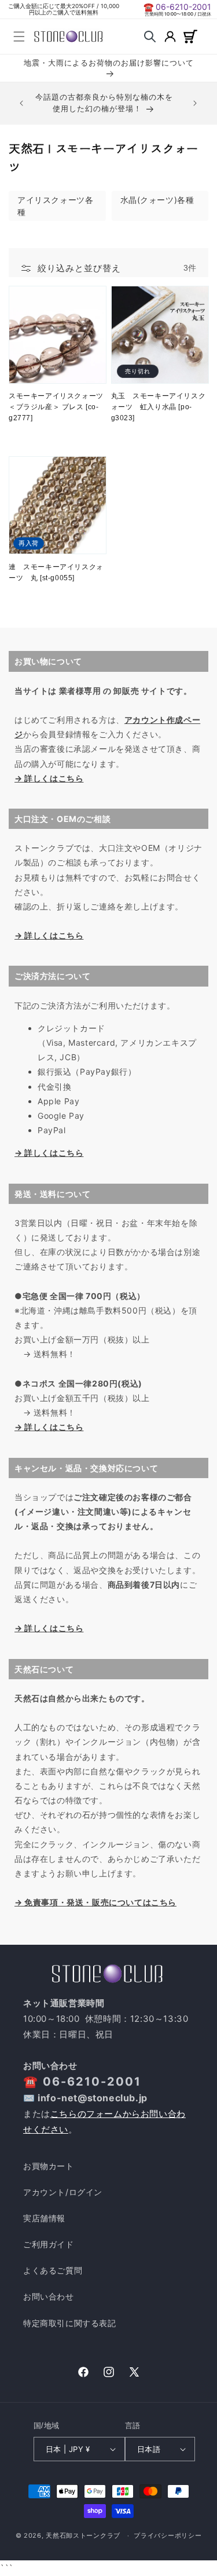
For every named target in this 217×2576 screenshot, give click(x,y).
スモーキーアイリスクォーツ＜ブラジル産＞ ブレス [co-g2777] (56, 407)
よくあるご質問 (53, 2270)
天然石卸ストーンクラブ (83, 2535)
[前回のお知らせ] (21, 103)
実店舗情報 (44, 2218)
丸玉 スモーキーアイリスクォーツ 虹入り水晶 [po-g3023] (159, 407)
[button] (19, 37)
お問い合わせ (49, 2296)
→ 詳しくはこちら (49, 778)
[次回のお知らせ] (195, 103)
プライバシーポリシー (168, 2535)
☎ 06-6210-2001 (177, 7)
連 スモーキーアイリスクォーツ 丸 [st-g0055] (56, 572)
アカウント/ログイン (63, 2192)
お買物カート (49, 2166)
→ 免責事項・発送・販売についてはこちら (95, 1902)
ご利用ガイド (49, 2244)
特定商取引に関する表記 (70, 2323)
